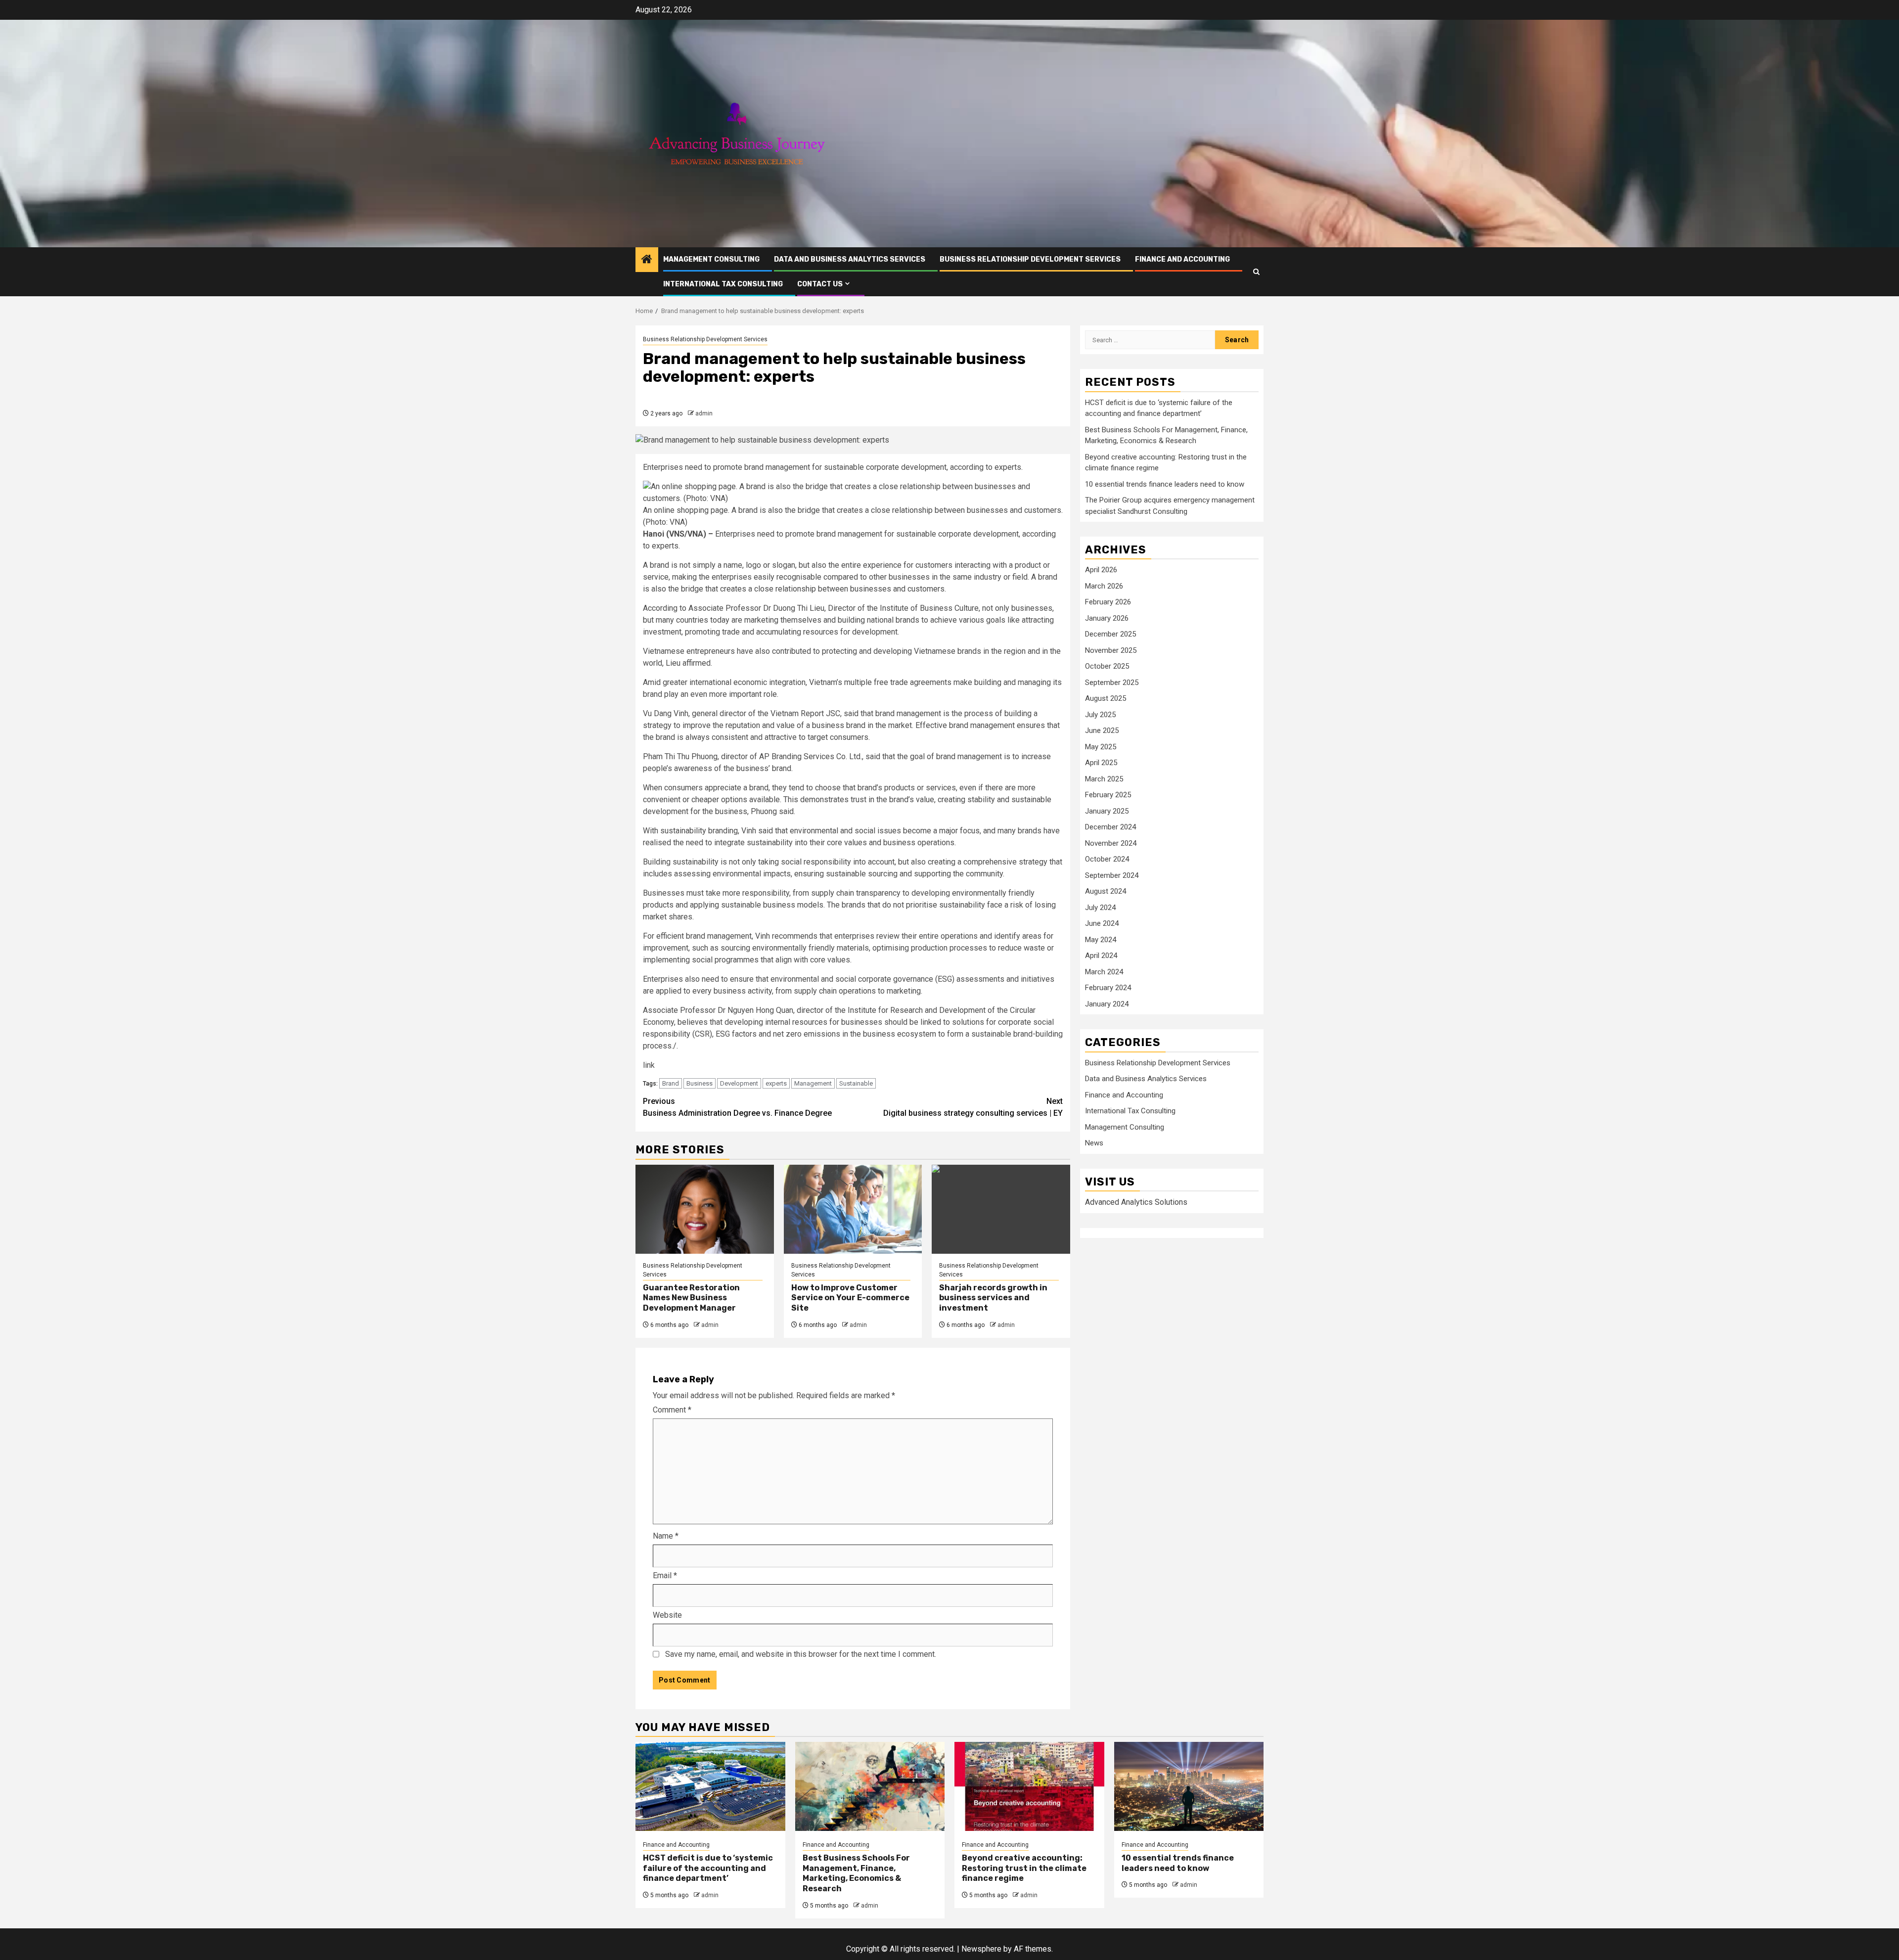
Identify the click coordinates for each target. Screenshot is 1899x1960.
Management (813, 1083)
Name (666, 1536)
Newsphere (981, 1949)
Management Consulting (711, 259)
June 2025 (1102, 730)
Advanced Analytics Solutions (1136, 1202)
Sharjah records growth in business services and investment (993, 1298)
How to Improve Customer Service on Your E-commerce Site (850, 1298)
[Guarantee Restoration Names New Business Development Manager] (705, 1209)
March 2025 (1104, 779)
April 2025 (1101, 763)
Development (739, 1083)
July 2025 (1100, 715)
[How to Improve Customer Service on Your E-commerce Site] (853, 1209)
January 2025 (1107, 811)
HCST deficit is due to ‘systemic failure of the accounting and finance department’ (708, 1868)
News (1094, 1143)
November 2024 (1111, 843)
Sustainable (856, 1083)
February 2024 (1108, 988)
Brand (671, 1083)
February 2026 (1108, 602)
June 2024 (1102, 923)
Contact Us (820, 284)
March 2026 (1104, 586)
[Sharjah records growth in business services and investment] (1001, 1209)
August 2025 (1106, 698)
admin (704, 413)
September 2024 (1112, 875)
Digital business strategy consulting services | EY (973, 1107)
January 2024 (1107, 1004)
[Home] (647, 260)
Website (667, 1615)
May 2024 (1101, 940)
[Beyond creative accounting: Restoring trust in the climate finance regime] (1029, 1786)
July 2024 (1100, 908)
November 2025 (1111, 650)
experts (776, 1083)
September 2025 (1112, 683)
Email (665, 1575)
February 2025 (1108, 795)
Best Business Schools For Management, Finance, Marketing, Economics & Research (856, 1873)
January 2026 (1107, 618)
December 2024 (1110, 827)
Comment (672, 1410)
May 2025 (1101, 747)
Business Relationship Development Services (1030, 259)
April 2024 (1101, 956)
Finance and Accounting (1182, 259)
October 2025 (1107, 666)
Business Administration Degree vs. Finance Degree (737, 1107)
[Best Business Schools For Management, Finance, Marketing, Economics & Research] (870, 1786)
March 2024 (1104, 972)
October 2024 (1107, 859)
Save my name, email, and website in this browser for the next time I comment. (801, 1654)
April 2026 (1101, 570)
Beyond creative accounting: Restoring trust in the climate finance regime (1024, 1868)
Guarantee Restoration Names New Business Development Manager (691, 1298)
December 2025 (1110, 634)
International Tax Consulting (723, 284)
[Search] (1256, 272)
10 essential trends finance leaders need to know (1165, 484)
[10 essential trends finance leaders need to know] (1189, 1786)
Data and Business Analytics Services (850, 259)
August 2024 (1106, 891)
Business (700, 1083)
